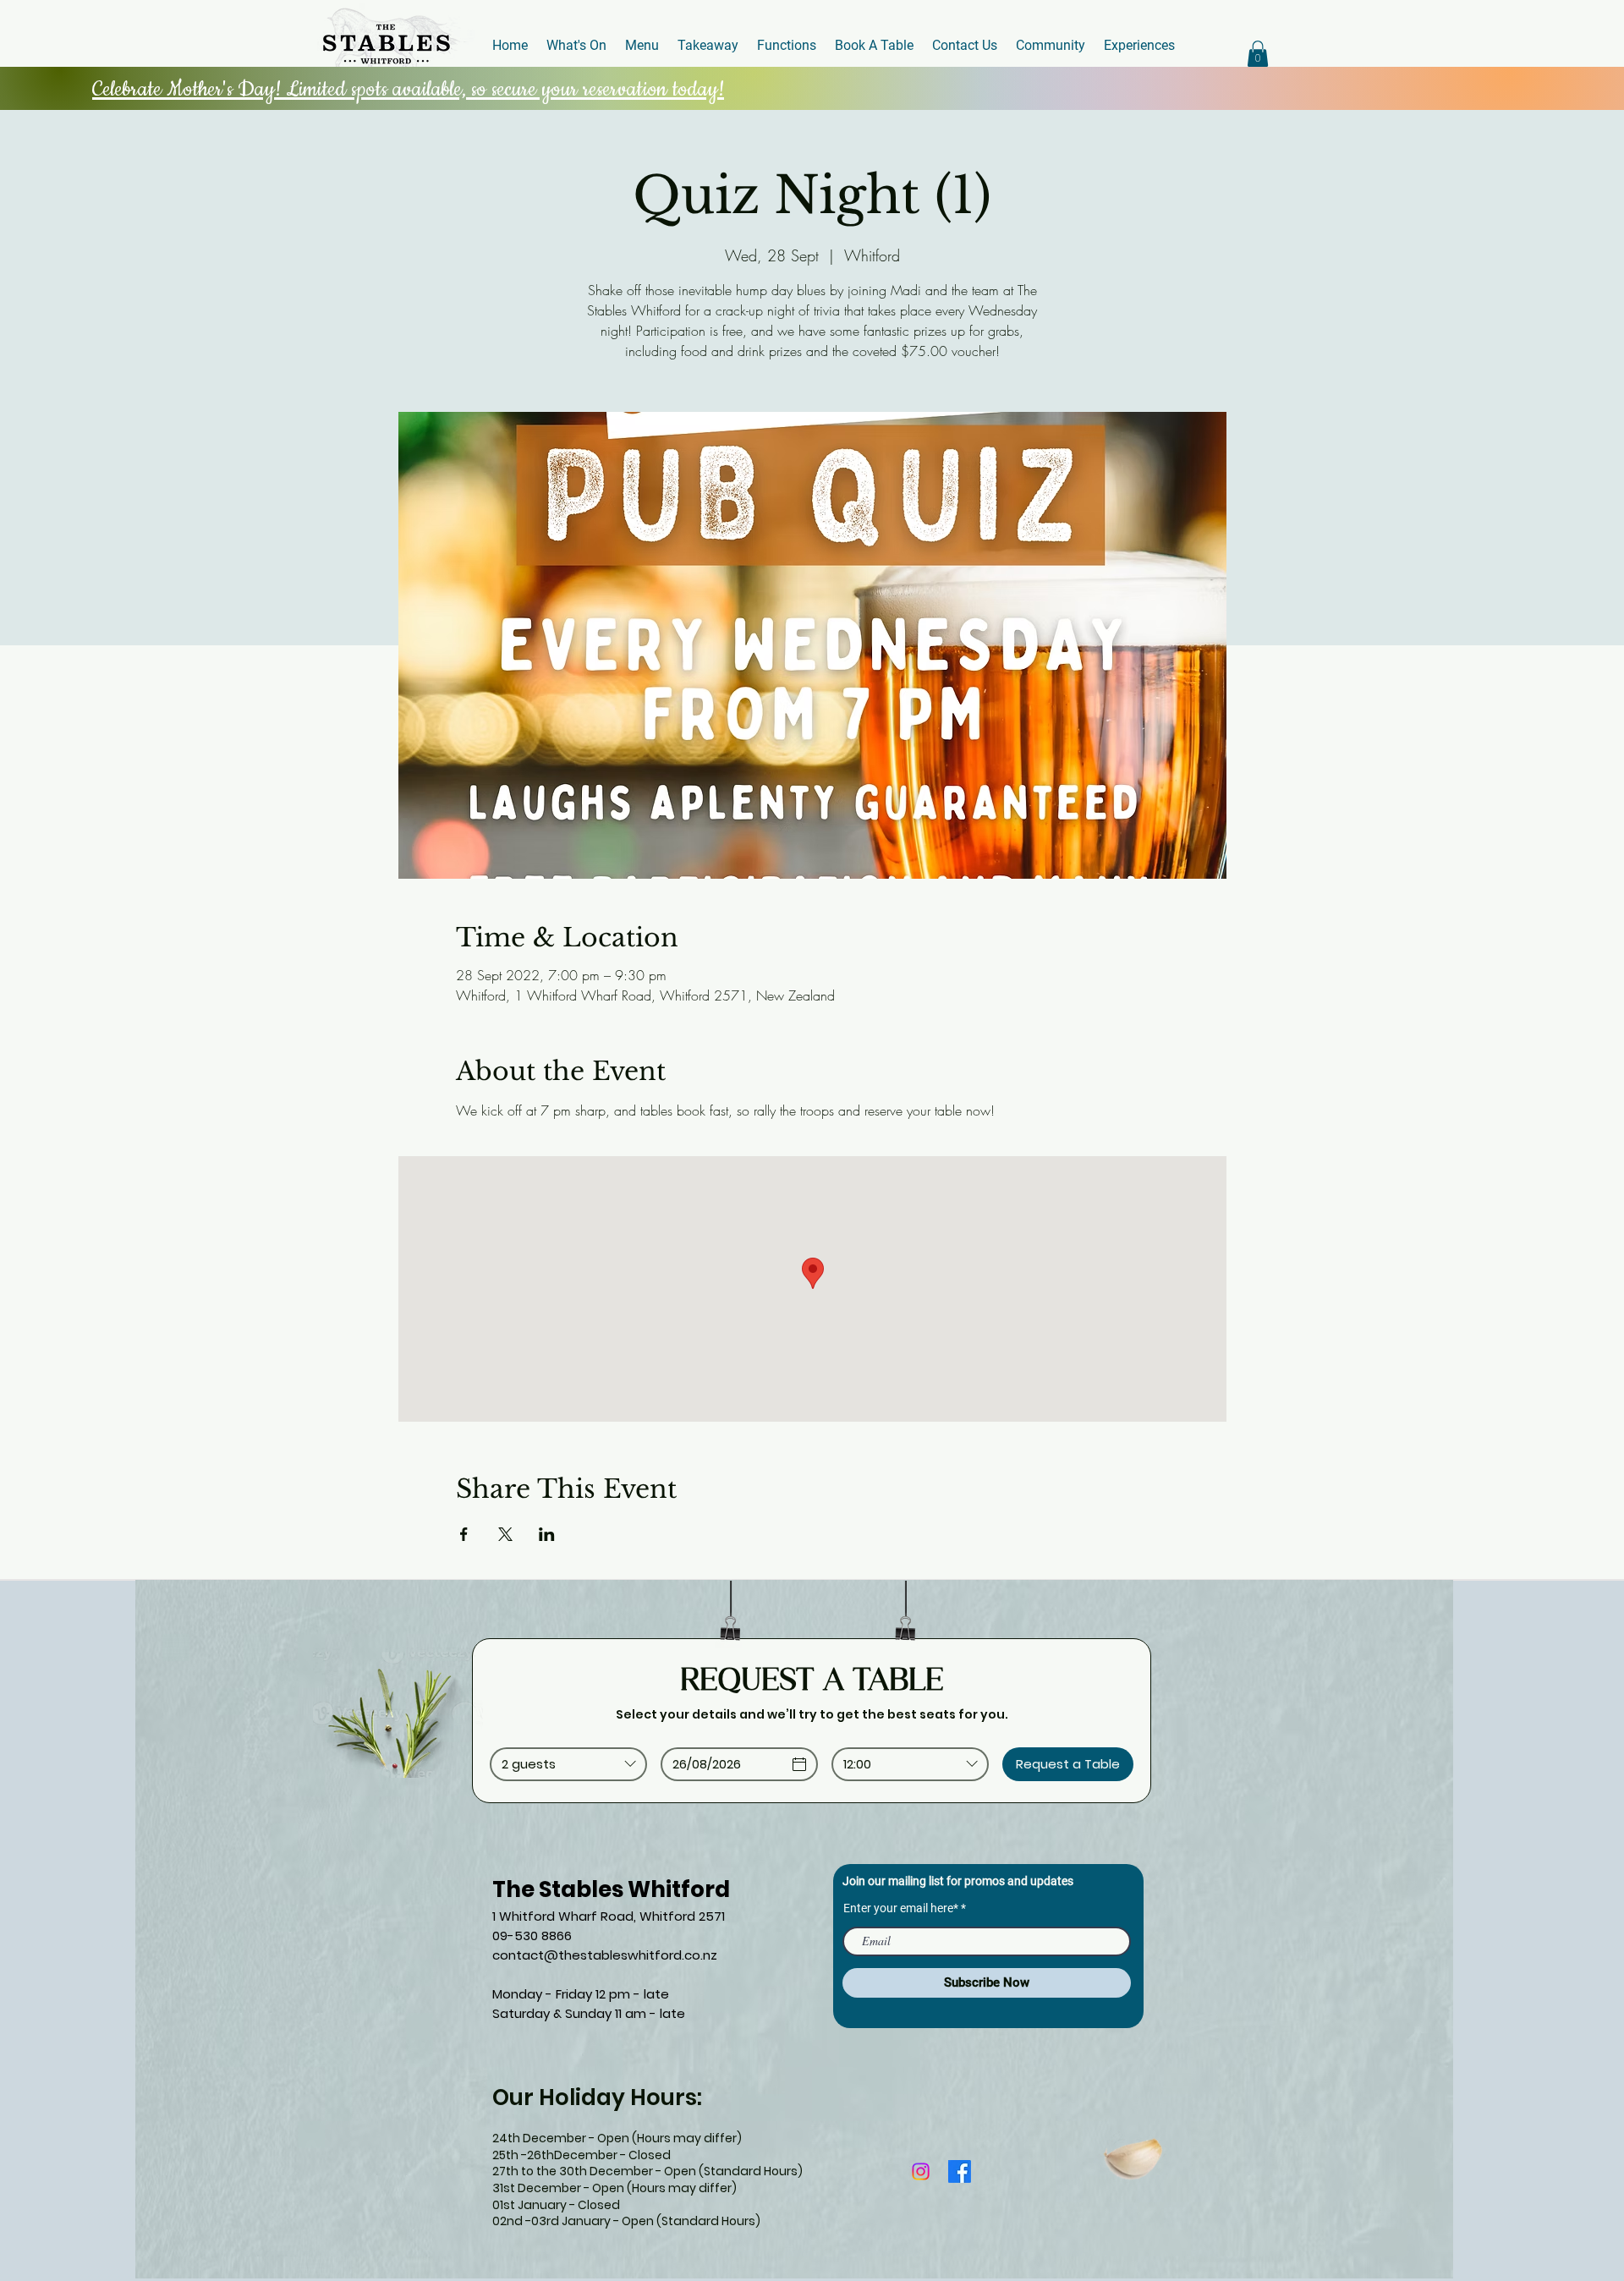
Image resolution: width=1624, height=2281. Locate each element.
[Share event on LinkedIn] (547, 1534)
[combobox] (568, 1764)
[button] (1258, 54)
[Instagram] (921, 2171)
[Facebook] (960, 2171)
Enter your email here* (901, 1908)
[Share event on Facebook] (464, 1534)
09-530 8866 (532, 1936)
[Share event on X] (505, 1534)
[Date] (799, 1764)
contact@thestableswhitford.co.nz (605, 1955)
